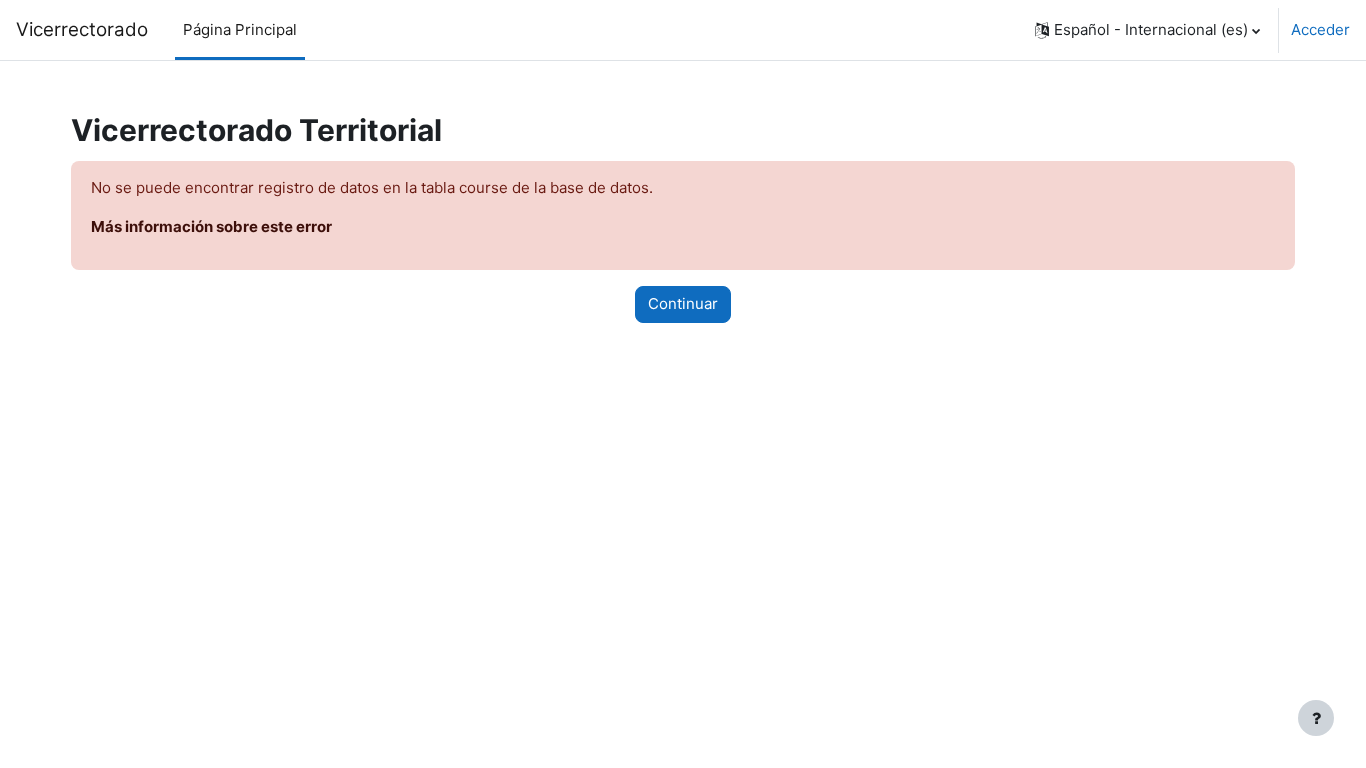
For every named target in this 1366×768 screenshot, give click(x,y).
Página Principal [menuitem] (240, 29)
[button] (1147, 30)
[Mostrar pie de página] (1316, 718)
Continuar (683, 303)
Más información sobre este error (211, 226)
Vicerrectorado (82, 29)
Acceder (1320, 29)
